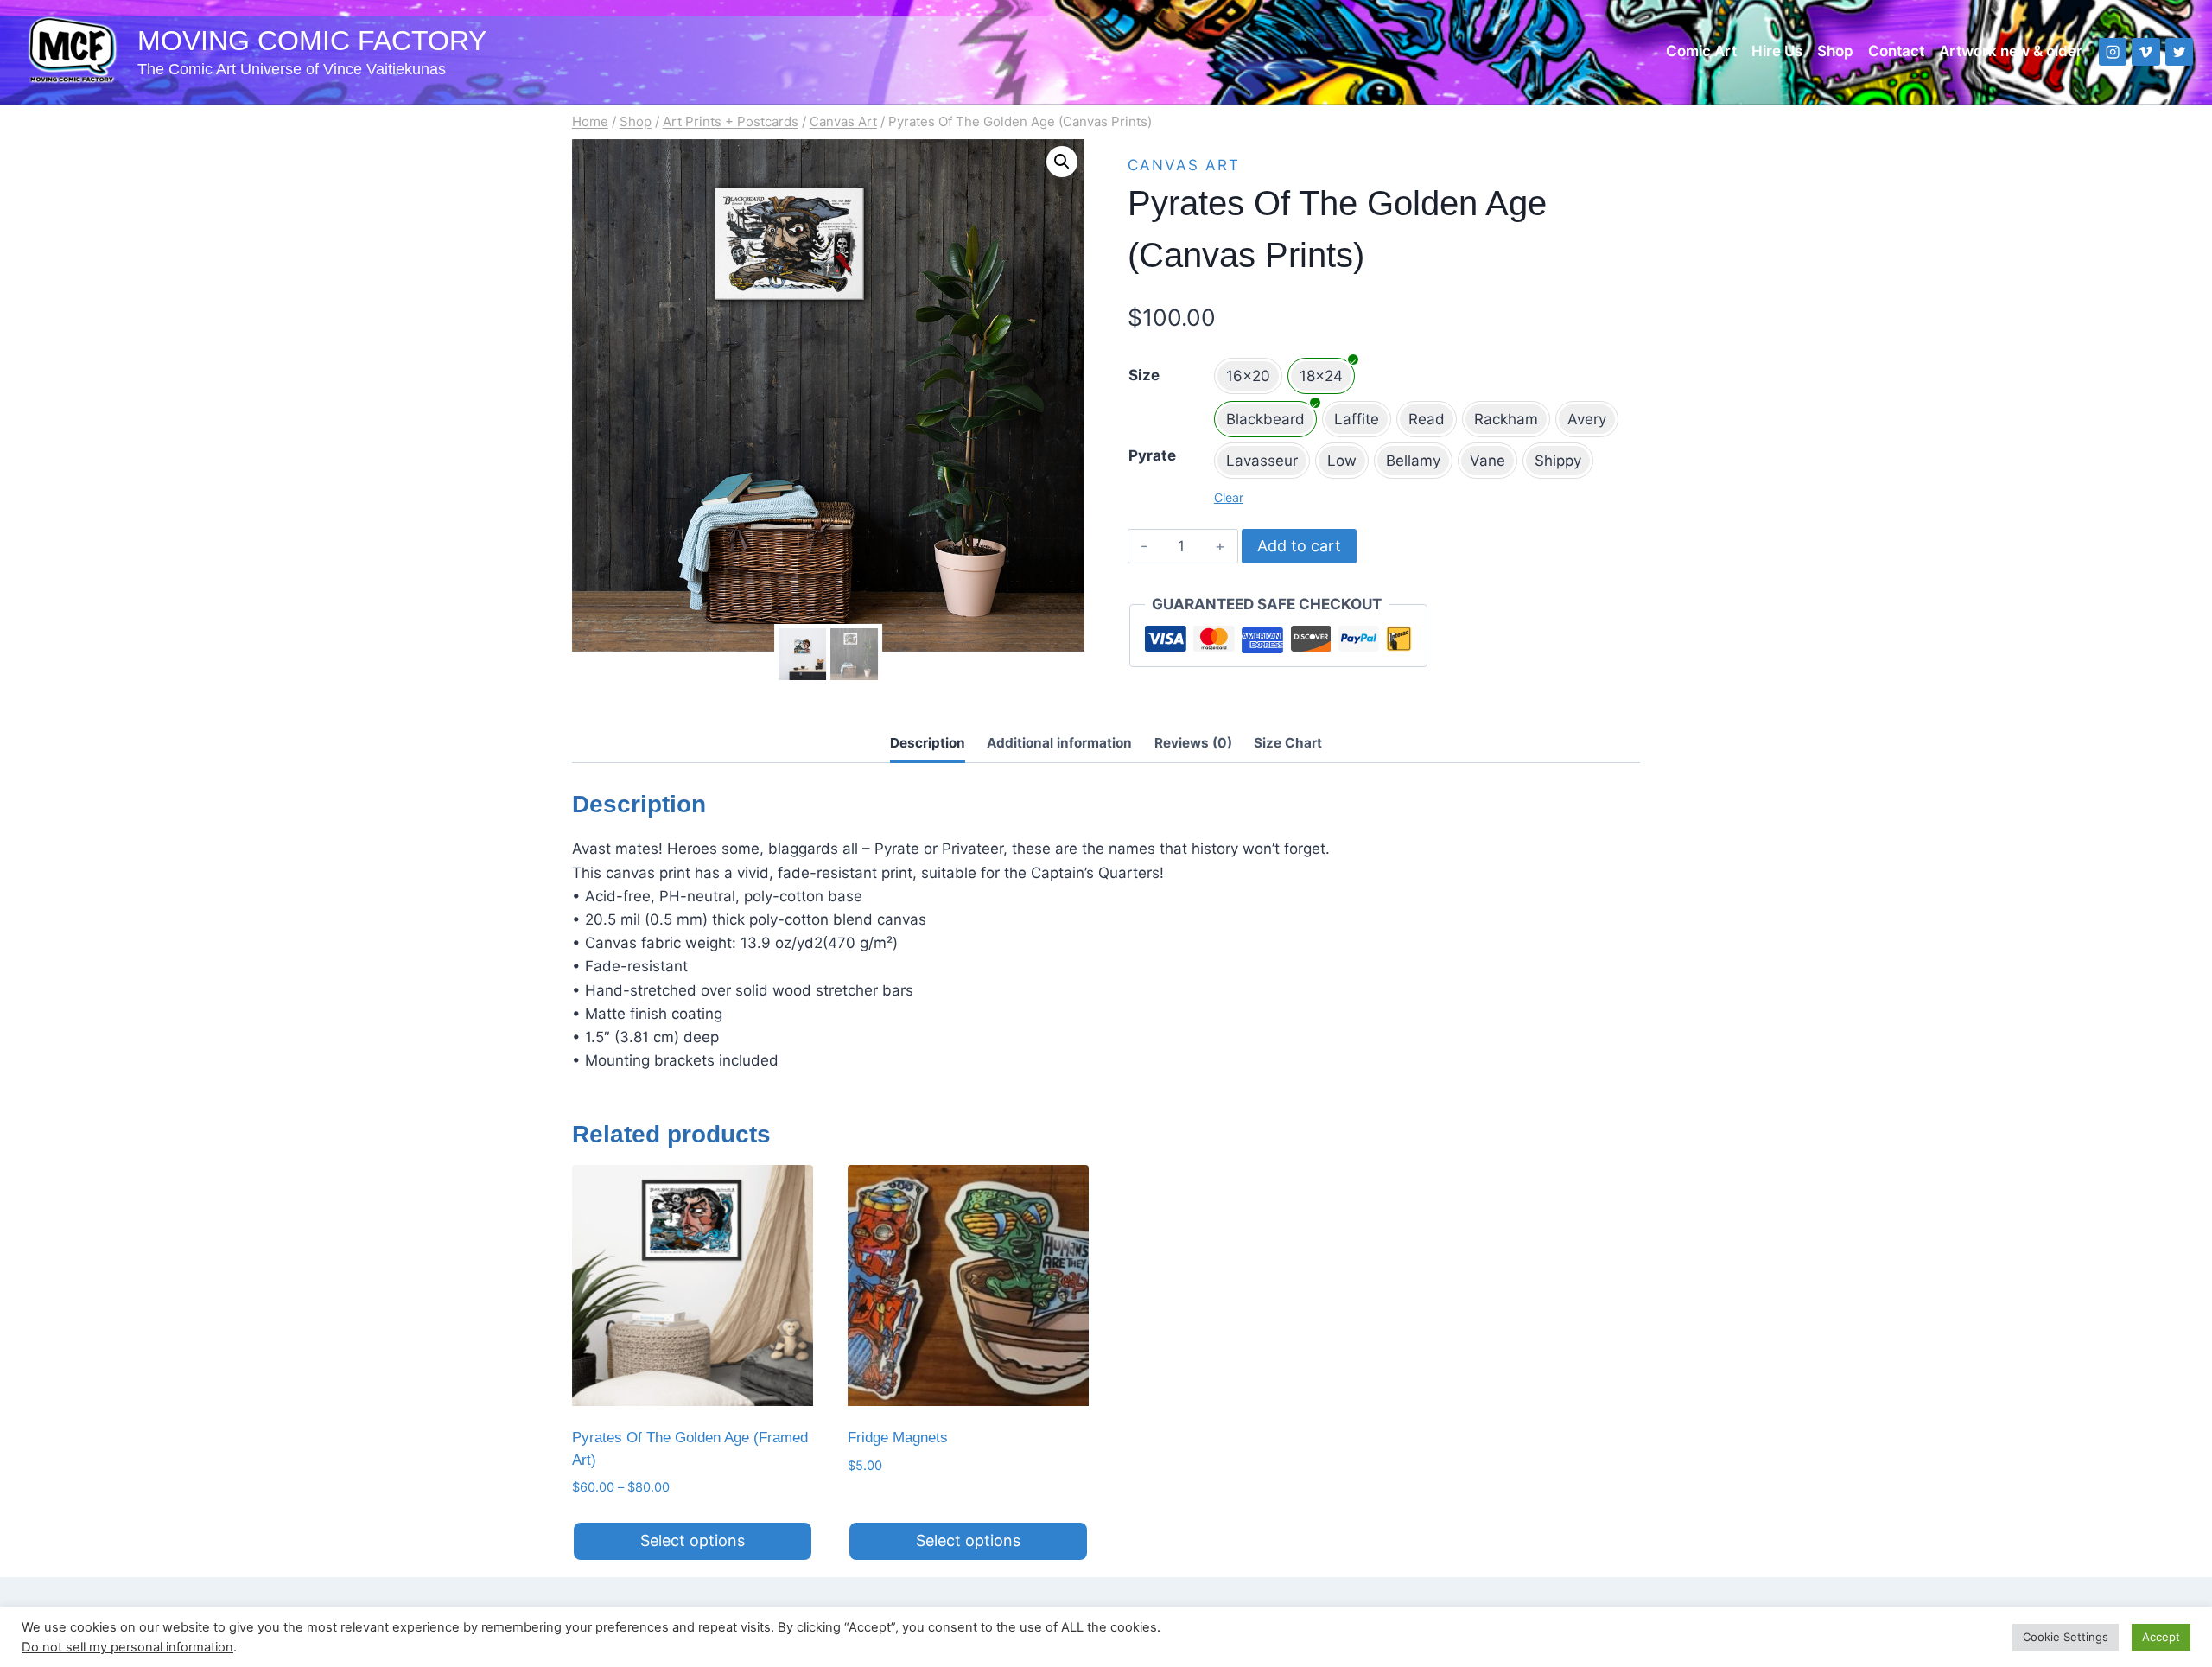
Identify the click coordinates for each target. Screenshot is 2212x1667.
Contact (1896, 51)
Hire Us (1777, 51)
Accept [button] (2161, 1637)
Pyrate (1152, 455)
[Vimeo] (2146, 52)
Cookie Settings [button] (2066, 1637)
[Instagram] (2113, 52)
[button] (1062, 162)
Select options (693, 1540)
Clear (1229, 497)
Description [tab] (928, 743)
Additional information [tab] (1059, 743)
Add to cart (1299, 546)
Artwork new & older (2011, 51)
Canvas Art (1184, 165)
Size (1144, 375)
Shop (1835, 51)
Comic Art (1701, 51)
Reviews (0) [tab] (1193, 743)
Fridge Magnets (898, 1438)
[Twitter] (2180, 52)
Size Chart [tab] (1288, 743)
